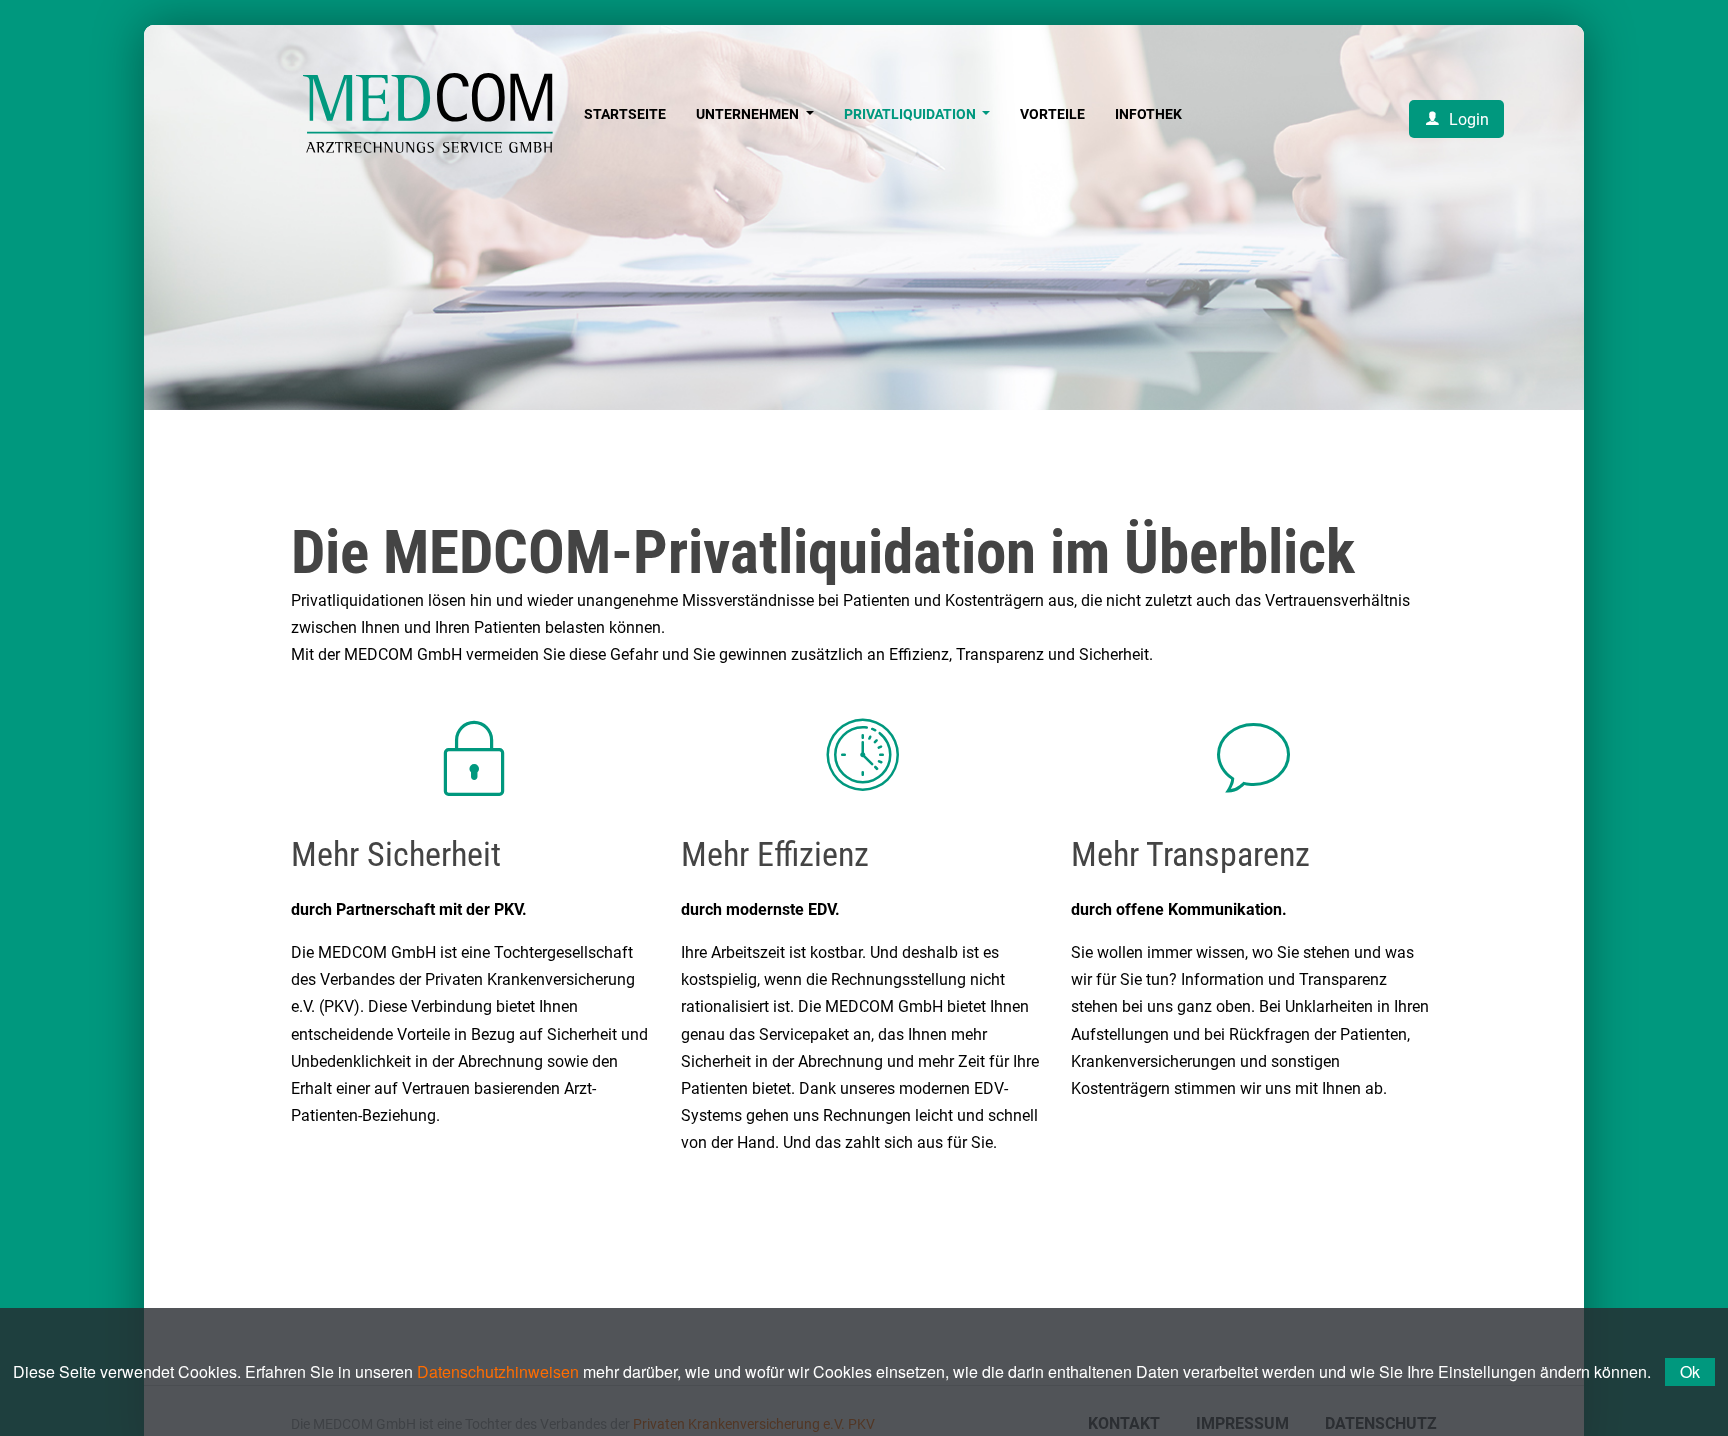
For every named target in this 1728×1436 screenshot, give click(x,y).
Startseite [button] (625, 114)
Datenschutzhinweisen (498, 1371)
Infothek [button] (1148, 114)
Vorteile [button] (1052, 114)
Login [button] (1467, 119)
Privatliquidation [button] (911, 114)
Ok (1690, 1371)
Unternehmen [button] (749, 114)
